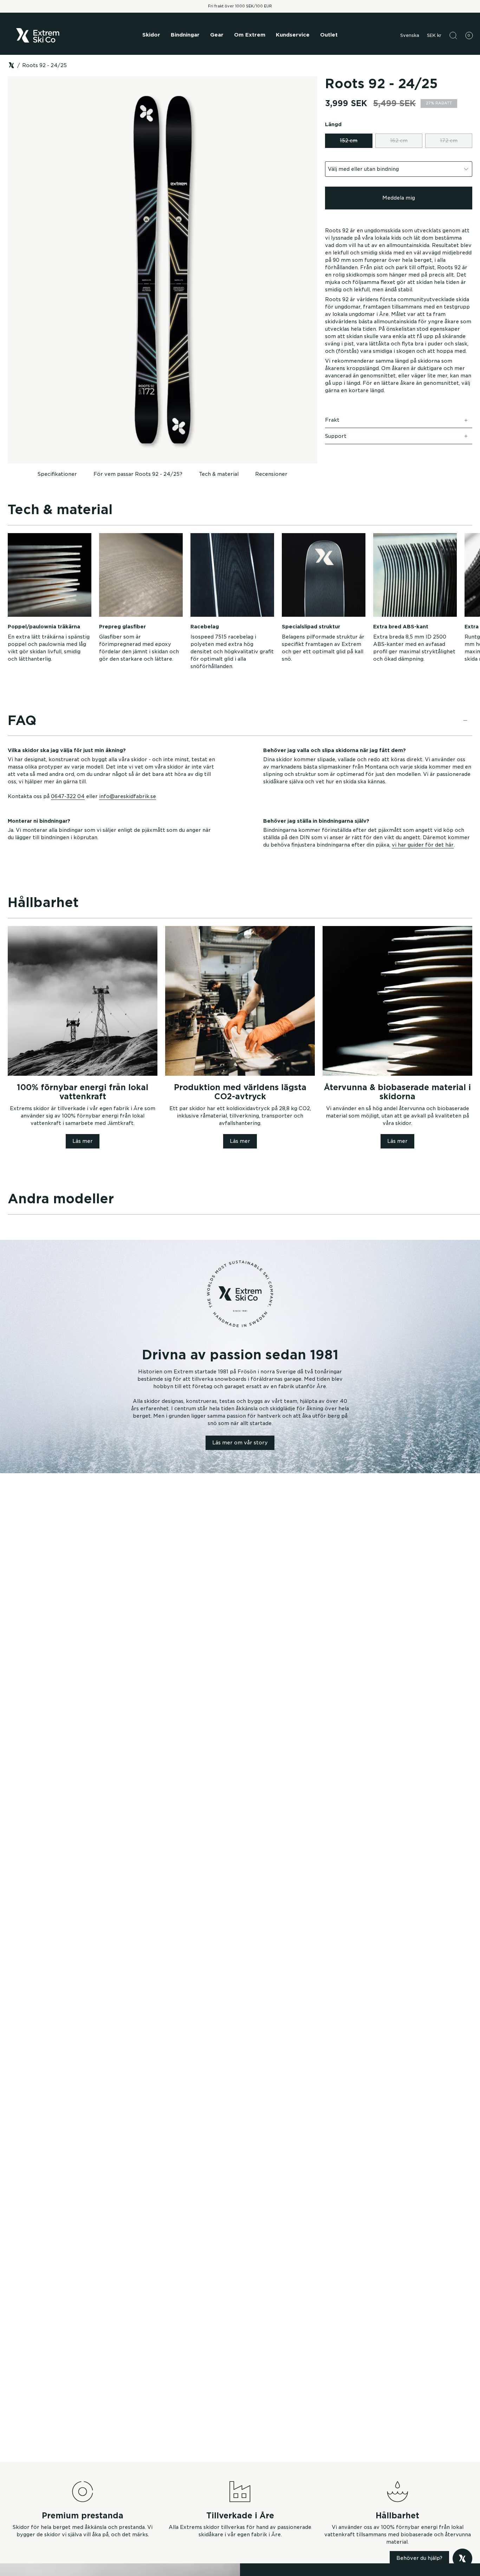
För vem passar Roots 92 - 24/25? (138, 474)
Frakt (332, 420)
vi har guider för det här (423, 845)
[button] (151, 35)
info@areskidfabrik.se (128, 796)
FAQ (22, 720)
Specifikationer (57, 474)
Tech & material (219, 474)
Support (336, 436)
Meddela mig (399, 198)
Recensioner (271, 474)
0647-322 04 (68, 796)
